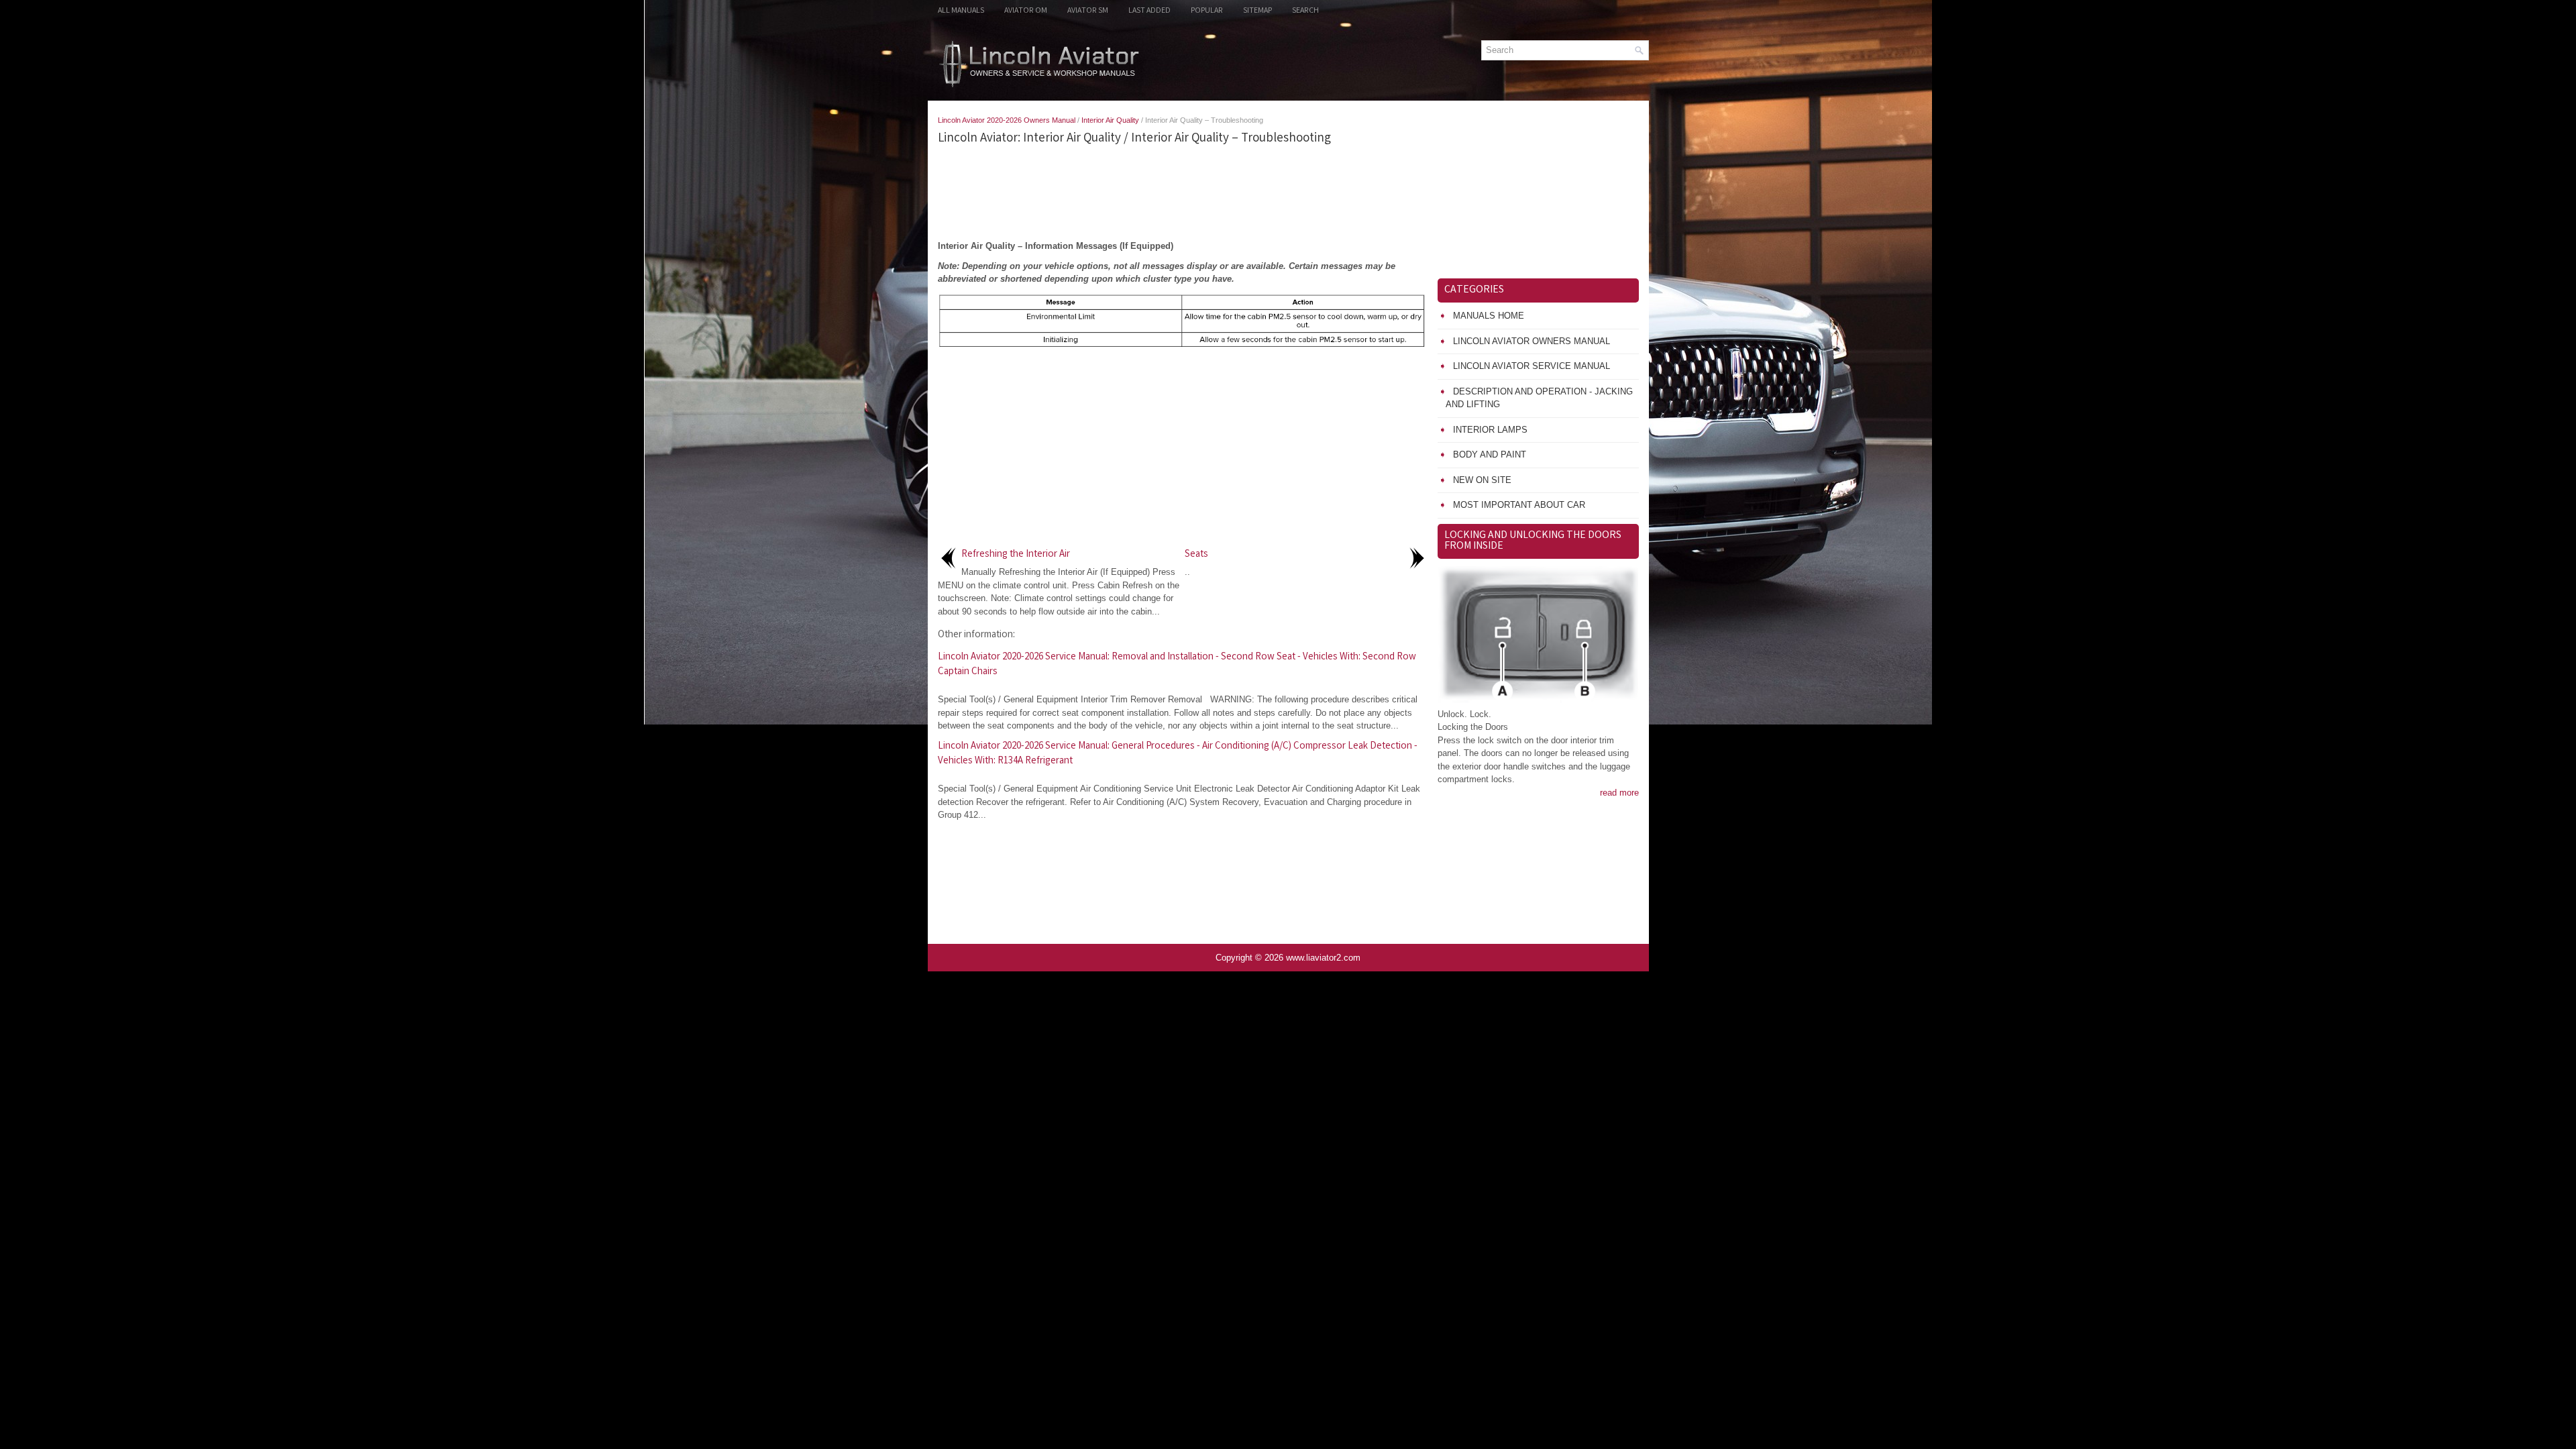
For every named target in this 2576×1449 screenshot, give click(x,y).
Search (1305, 11)
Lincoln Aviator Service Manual (1532, 366)
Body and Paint (1490, 454)
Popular (1207, 11)
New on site (1482, 480)
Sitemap (1257, 11)
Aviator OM (1026, 11)
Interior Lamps (1490, 430)
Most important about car (1519, 505)
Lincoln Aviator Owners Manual (1532, 341)
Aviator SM (1088, 11)
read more (1619, 793)
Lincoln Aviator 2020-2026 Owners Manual (1007, 120)
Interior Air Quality (1110, 120)
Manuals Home (1489, 316)
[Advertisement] (1183, 193)
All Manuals (961, 11)
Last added (1149, 11)
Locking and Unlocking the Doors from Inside (1533, 541)
